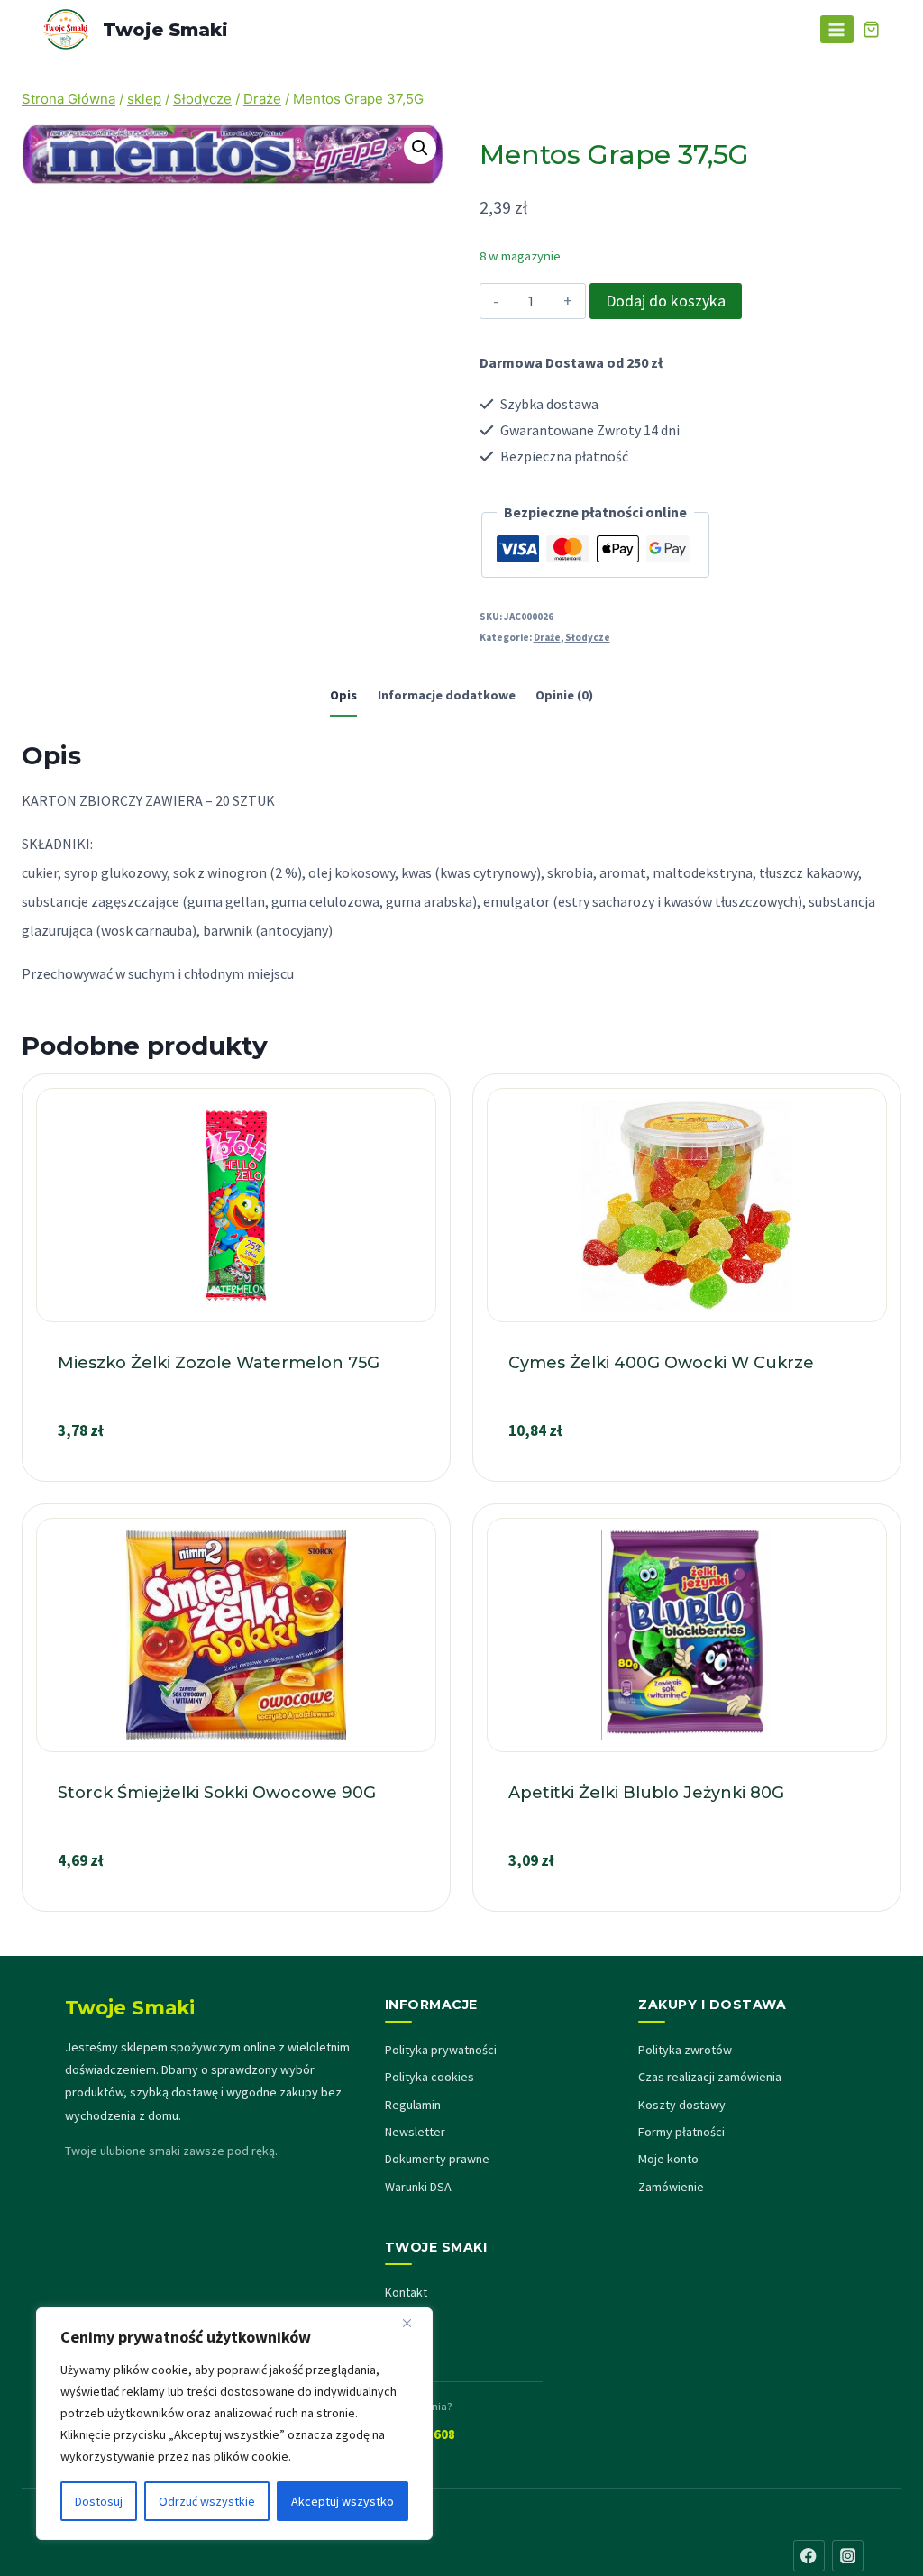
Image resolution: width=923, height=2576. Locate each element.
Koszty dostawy (682, 2105)
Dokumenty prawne (437, 2159)
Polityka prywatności (441, 2050)
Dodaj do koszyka (666, 301)
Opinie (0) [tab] (564, 695)
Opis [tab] (343, 695)
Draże (547, 637)
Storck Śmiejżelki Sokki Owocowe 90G (217, 1793)
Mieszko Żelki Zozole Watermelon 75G (219, 1363)
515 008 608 (420, 2434)
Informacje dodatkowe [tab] (447, 695)
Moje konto (668, 2159)
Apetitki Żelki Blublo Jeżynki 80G (646, 1793)
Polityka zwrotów (685, 2050)
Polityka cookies (430, 2077)
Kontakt (406, 2292)
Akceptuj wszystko (343, 2501)
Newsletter (415, 2132)
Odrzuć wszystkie (207, 2501)
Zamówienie (671, 2187)
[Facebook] (809, 2556)
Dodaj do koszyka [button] (236, 1473)
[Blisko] (414, 2323)
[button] (420, 148)
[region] (234, 2424)
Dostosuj (99, 2501)
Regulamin (413, 2105)
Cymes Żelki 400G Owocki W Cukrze (661, 1363)
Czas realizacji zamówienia (710, 2077)
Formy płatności (681, 2132)
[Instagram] (848, 2556)
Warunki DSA (418, 2187)
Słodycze (588, 637)
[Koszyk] (871, 29)
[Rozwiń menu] (837, 29)
